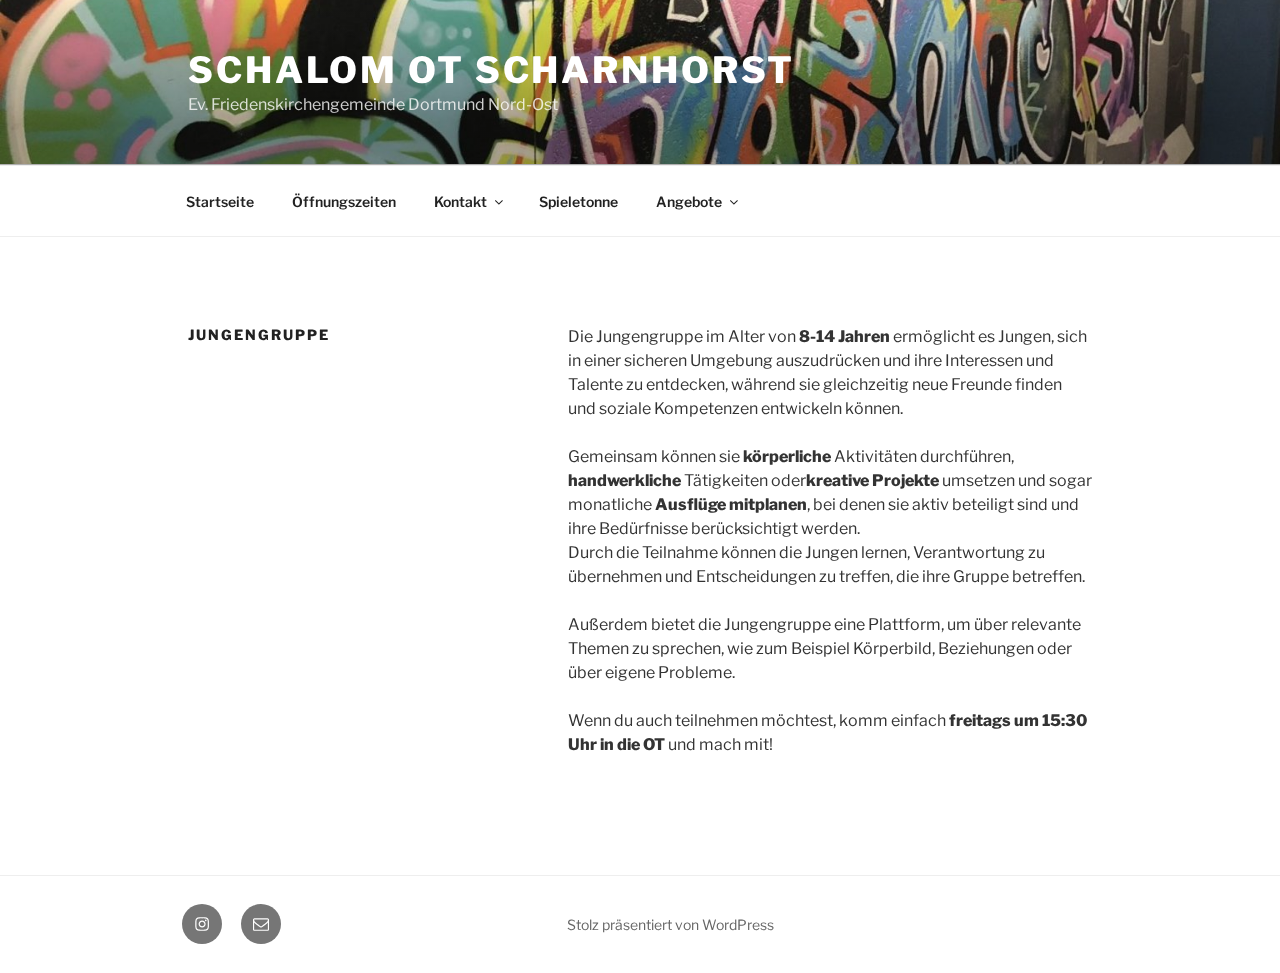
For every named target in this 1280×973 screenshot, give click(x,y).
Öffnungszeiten (344, 201)
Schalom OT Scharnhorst (491, 70)
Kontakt (460, 201)
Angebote (689, 201)
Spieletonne (578, 201)
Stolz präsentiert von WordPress (670, 924)
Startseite (220, 201)
